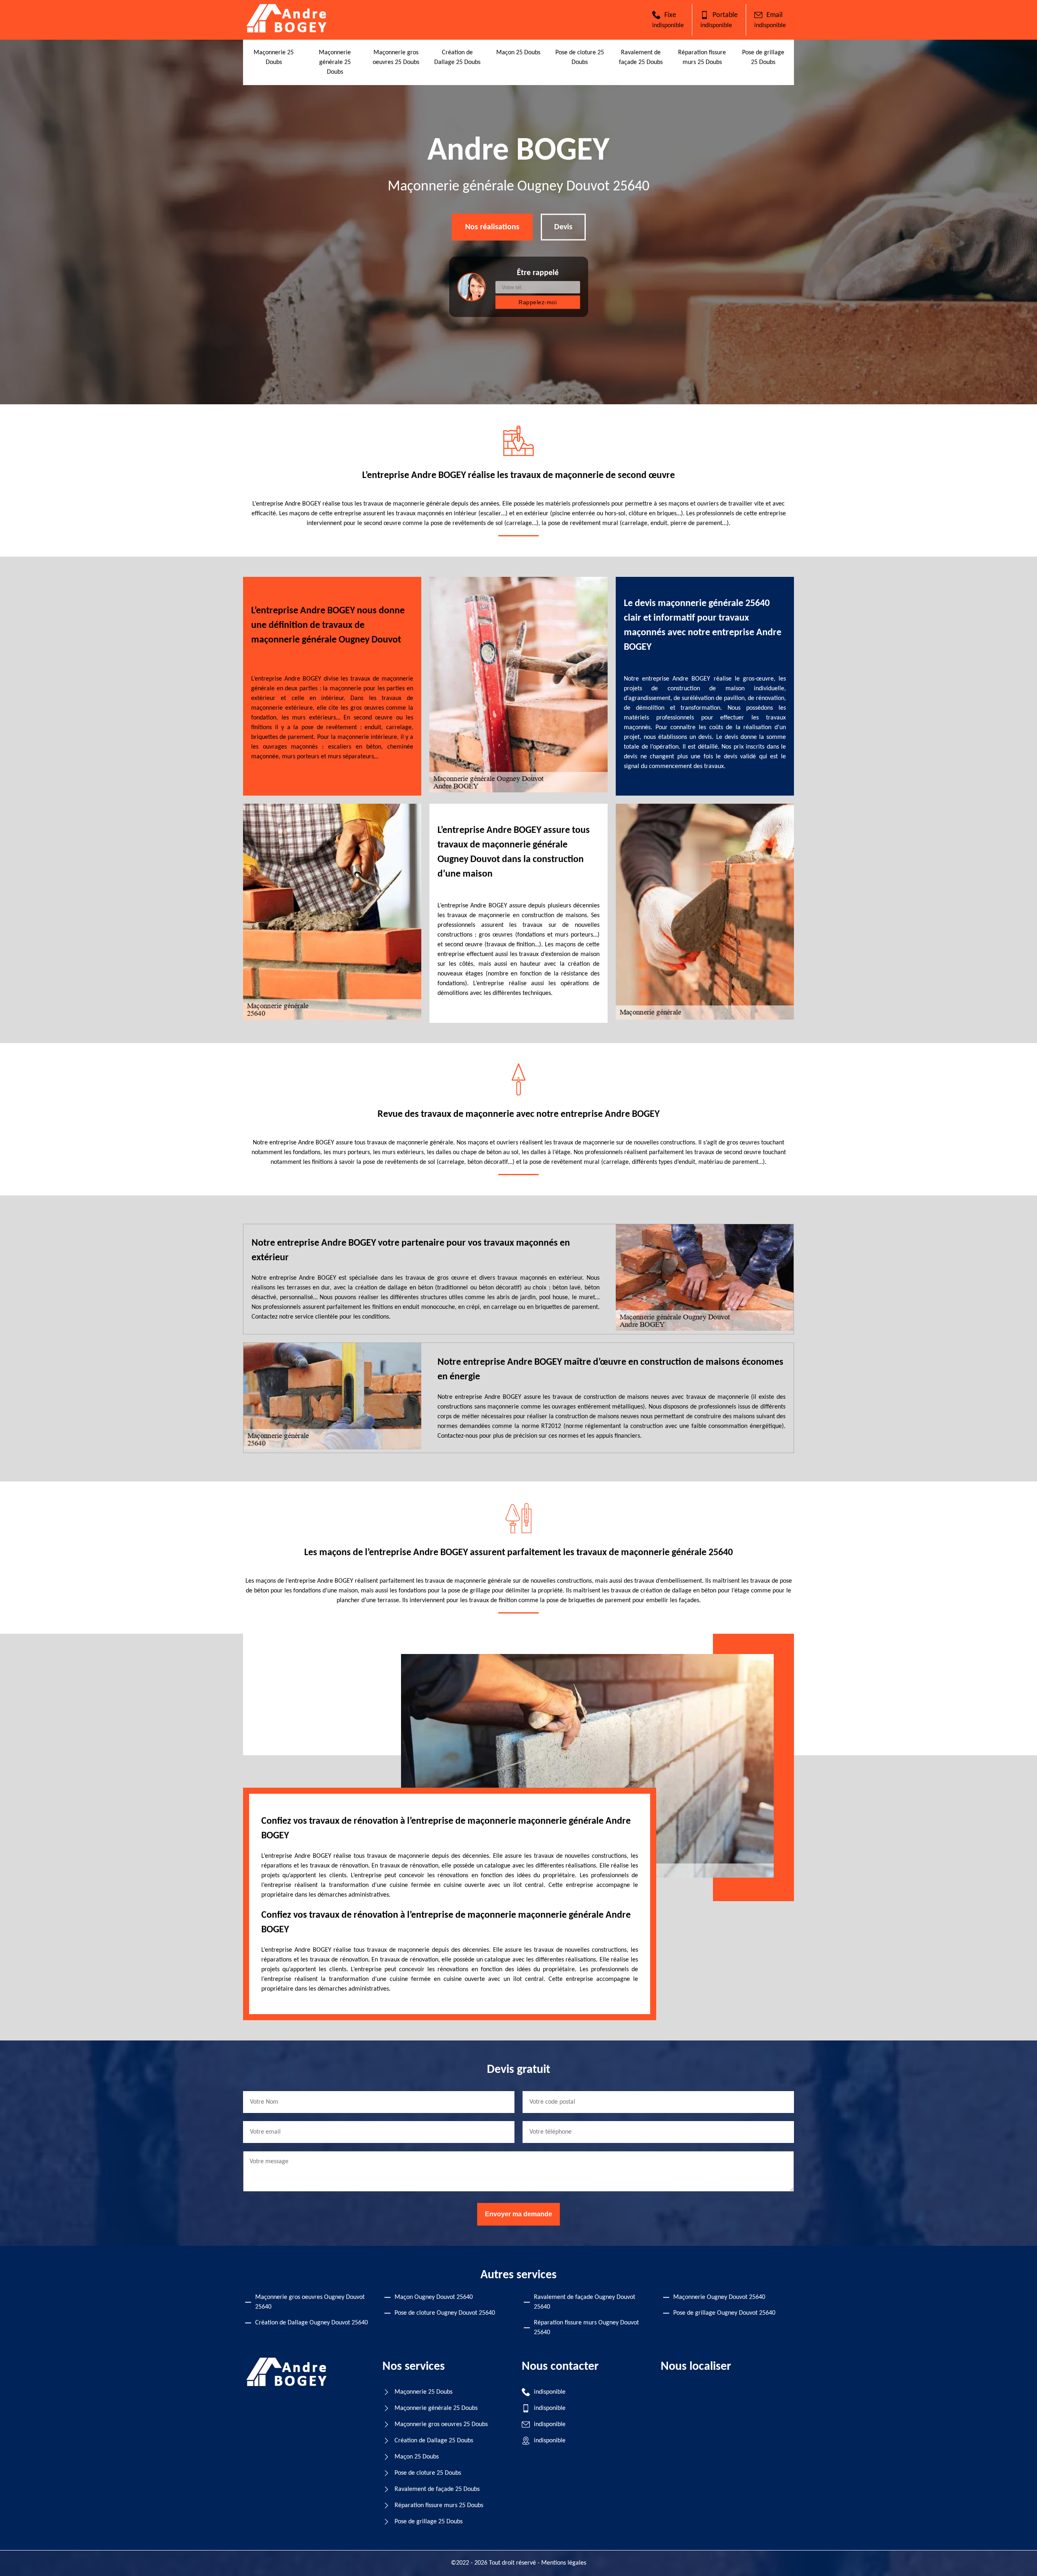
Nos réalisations (492, 227)
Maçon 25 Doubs (518, 53)
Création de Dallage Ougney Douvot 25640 (312, 2323)
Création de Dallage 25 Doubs (434, 2441)
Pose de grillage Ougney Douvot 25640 (724, 2313)
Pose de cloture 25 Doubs (428, 2473)
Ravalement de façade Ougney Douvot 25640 (585, 2302)
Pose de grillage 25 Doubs (429, 2522)
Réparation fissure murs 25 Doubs (439, 2506)
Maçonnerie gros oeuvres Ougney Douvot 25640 (310, 2302)
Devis (563, 227)
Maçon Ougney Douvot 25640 (434, 2297)
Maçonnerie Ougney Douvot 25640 (719, 2297)
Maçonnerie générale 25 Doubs (335, 62)
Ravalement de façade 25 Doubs (437, 2489)
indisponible (668, 26)
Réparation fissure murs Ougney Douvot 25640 (586, 2328)
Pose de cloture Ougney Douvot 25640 (445, 2313)
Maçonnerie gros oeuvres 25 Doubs (441, 2424)
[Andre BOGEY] (287, 31)
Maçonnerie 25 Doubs (424, 2392)
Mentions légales (564, 2563)
